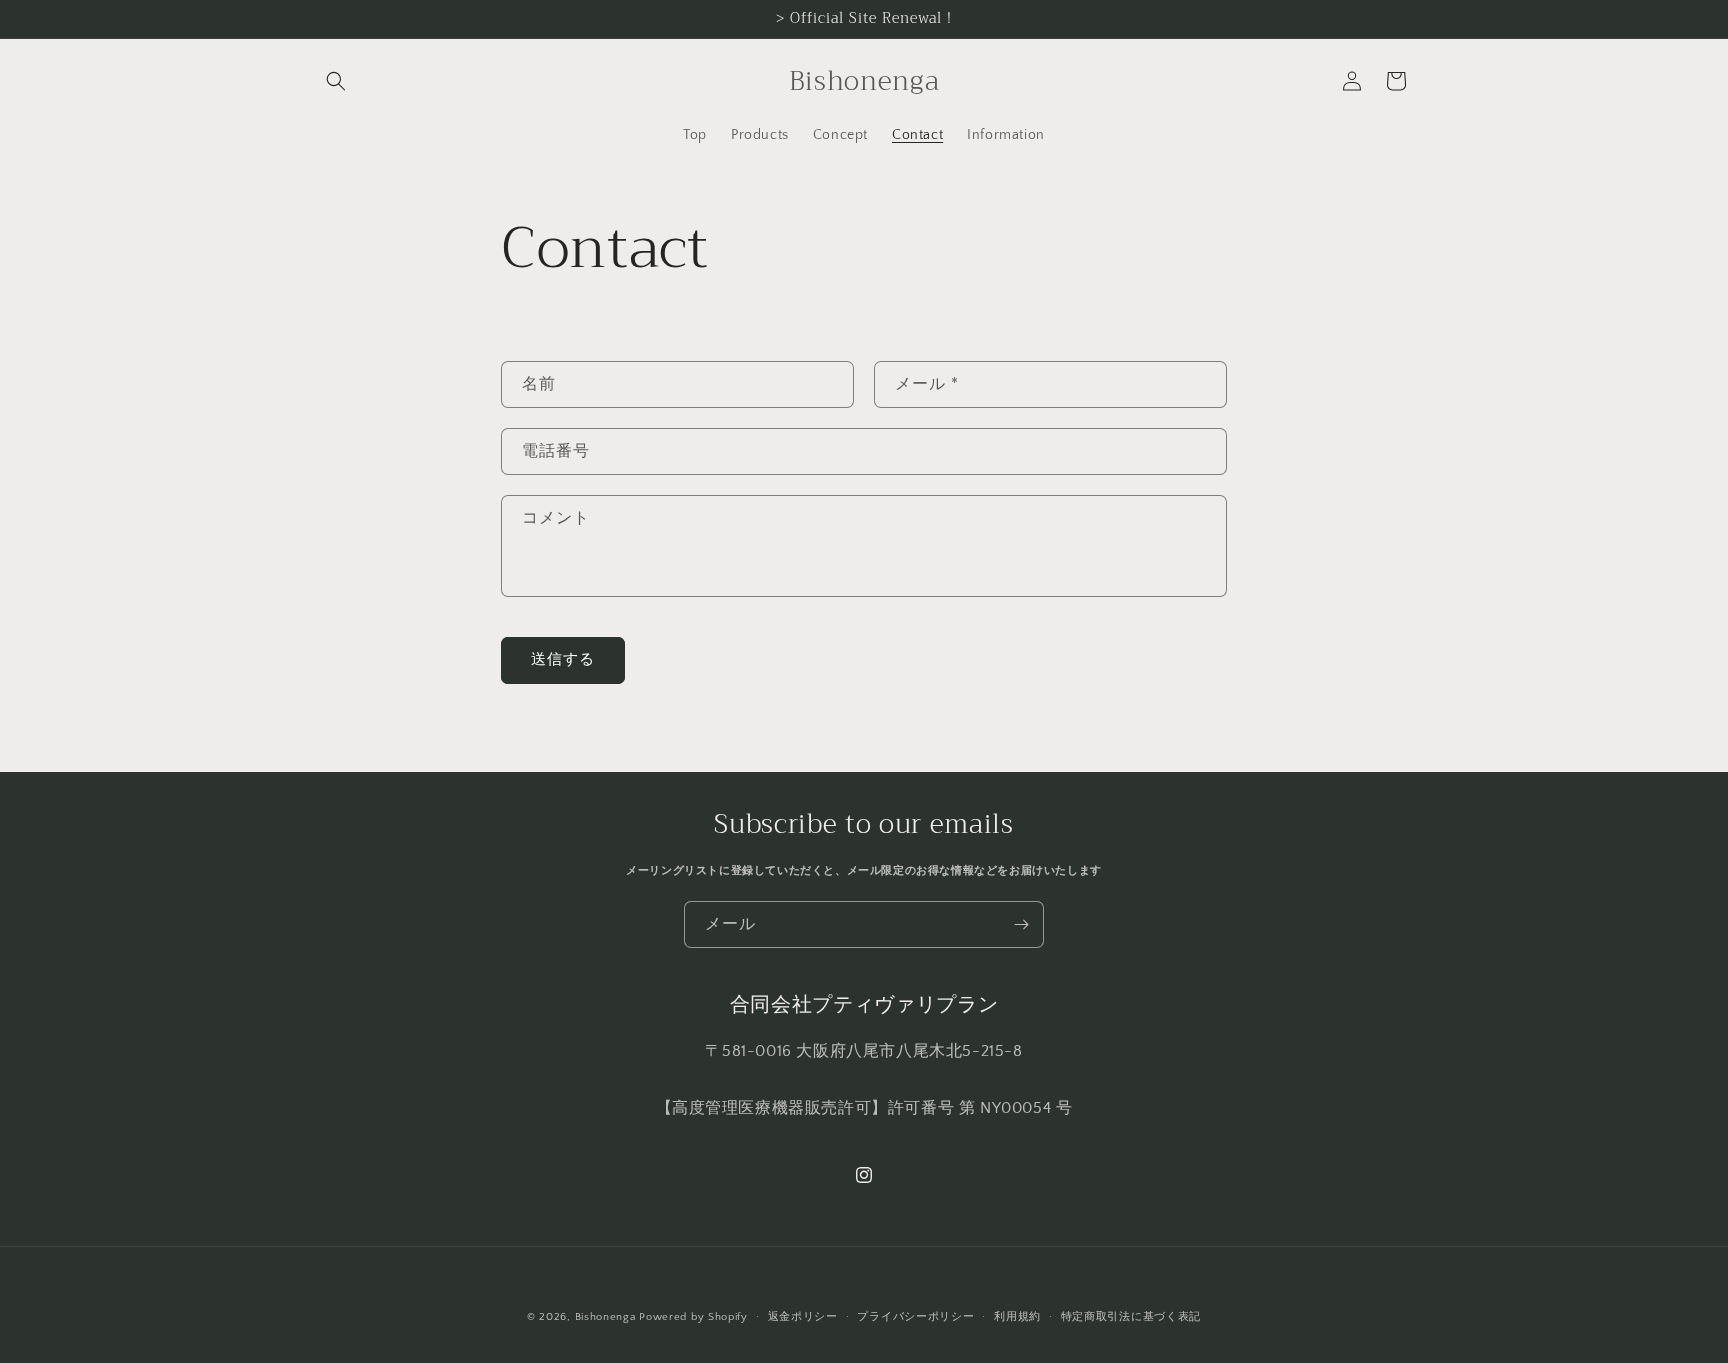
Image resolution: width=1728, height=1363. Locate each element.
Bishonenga (605, 1317)
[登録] (1021, 924)
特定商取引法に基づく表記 (1131, 1316)
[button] (336, 81)
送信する (563, 659)
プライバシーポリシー (915, 1316)
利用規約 (1017, 1316)
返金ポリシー (803, 1316)
